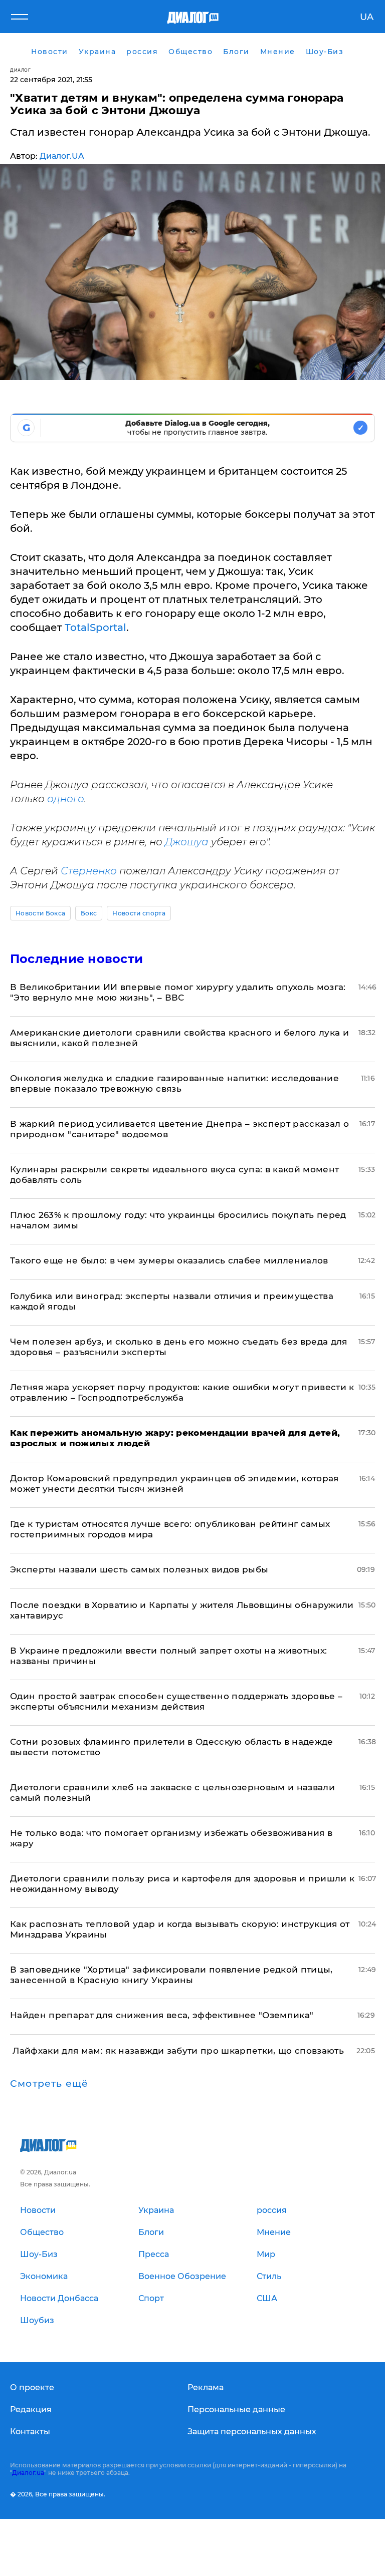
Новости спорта (139, 913)
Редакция (31, 2409)
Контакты (30, 2432)
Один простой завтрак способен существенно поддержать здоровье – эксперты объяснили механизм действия (176, 1701)
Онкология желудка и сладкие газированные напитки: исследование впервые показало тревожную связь (174, 1083)
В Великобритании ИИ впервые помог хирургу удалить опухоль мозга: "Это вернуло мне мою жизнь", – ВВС (178, 992)
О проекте (32, 2387)
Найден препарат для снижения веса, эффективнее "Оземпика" (162, 2015)
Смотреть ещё (49, 2084)
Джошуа (187, 842)
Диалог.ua (28, 2473)
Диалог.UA (62, 156)
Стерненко (89, 871)
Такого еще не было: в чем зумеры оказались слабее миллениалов (169, 1260)
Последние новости (76, 959)
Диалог (20, 70)
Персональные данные (236, 2409)
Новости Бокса (40, 913)
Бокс (89, 913)
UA (367, 17)
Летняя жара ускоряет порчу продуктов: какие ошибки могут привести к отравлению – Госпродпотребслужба (182, 1392)
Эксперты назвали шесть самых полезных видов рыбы (139, 1569)
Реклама (206, 2387)
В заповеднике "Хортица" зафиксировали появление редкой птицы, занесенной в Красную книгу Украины (171, 1975)
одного (66, 799)
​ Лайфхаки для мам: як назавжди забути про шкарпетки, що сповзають (177, 2051)
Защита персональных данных (252, 2432)
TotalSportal (95, 627)
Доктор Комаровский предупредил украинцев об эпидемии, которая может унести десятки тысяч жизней (174, 1484)
